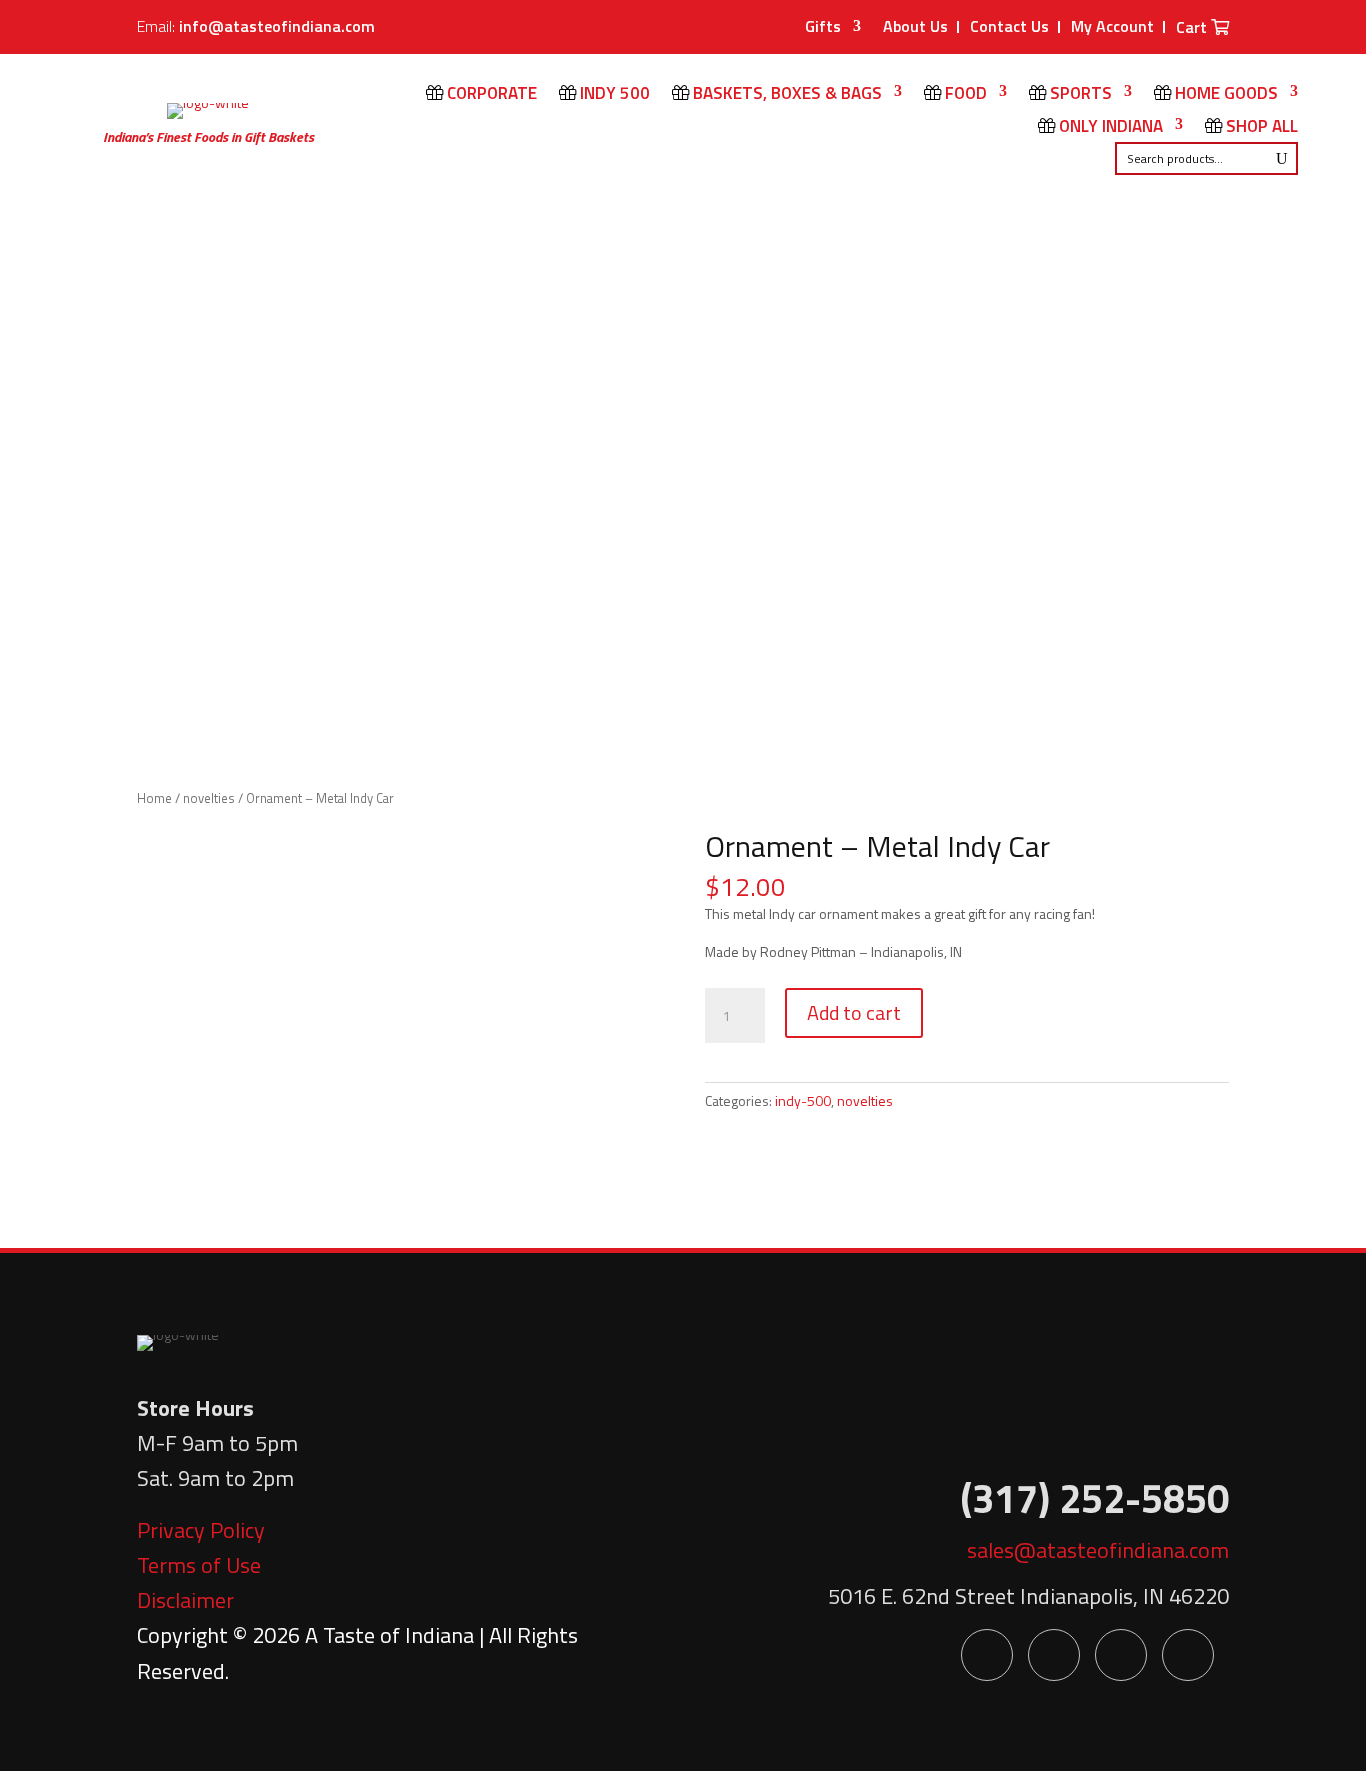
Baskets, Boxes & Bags (785, 95)
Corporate (490, 95)
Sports (1079, 95)
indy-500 (803, 1100)
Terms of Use (199, 1565)
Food (964, 95)
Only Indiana (1109, 128)
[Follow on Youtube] (1121, 1655)
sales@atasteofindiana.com (1098, 1550)
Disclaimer (185, 1600)
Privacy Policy (201, 1530)
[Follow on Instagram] (1188, 1655)
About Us (915, 26)
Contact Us (1009, 26)
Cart (1193, 29)
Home (154, 798)
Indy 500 (613, 95)
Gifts (823, 28)
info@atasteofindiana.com (277, 26)
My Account (1112, 26)
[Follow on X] (1054, 1655)
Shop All (1260, 128)
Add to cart (854, 1012)
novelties (209, 798)
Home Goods (1224, 95)
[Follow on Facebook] (987, 1655)
